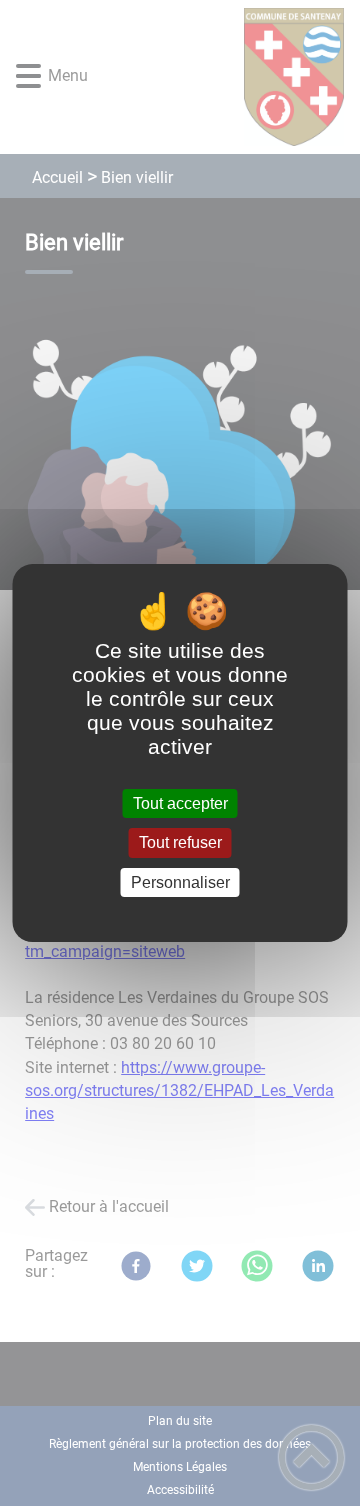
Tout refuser (180, 843)
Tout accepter (180, 803)
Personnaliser (180, 882)
